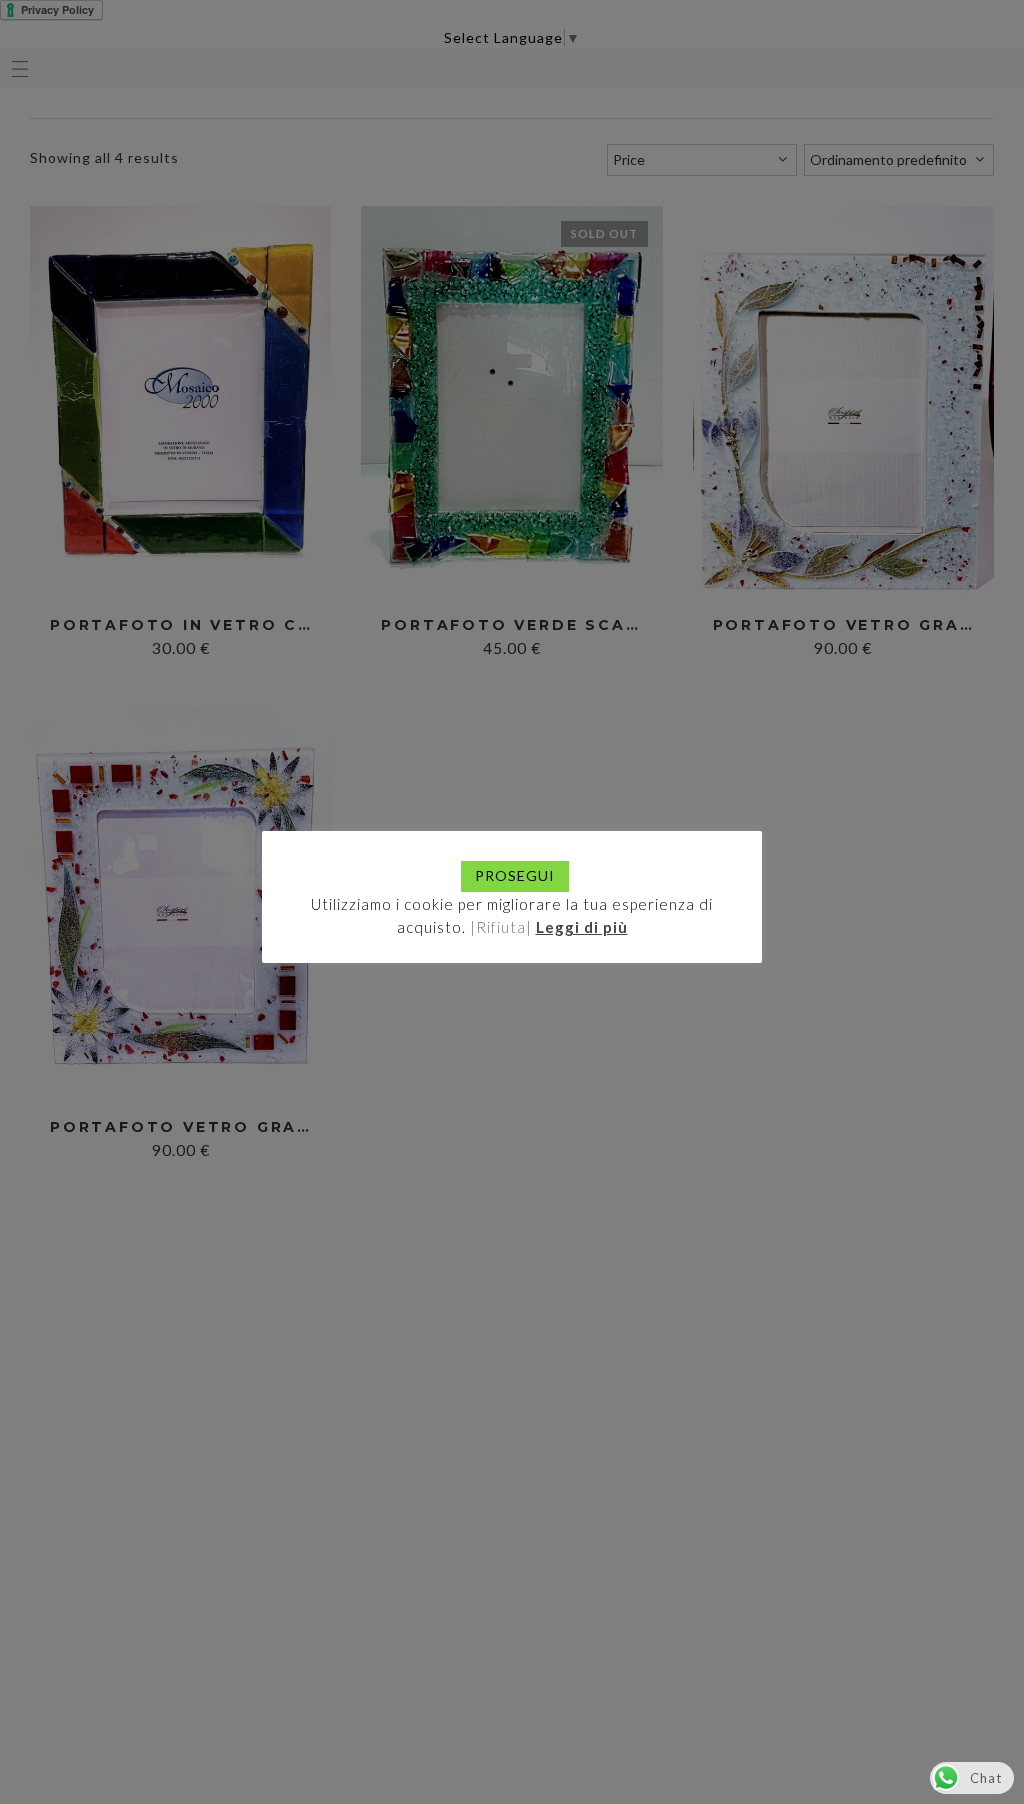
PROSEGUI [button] (515, 875)
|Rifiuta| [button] (501, 927)
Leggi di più (582, 927)
